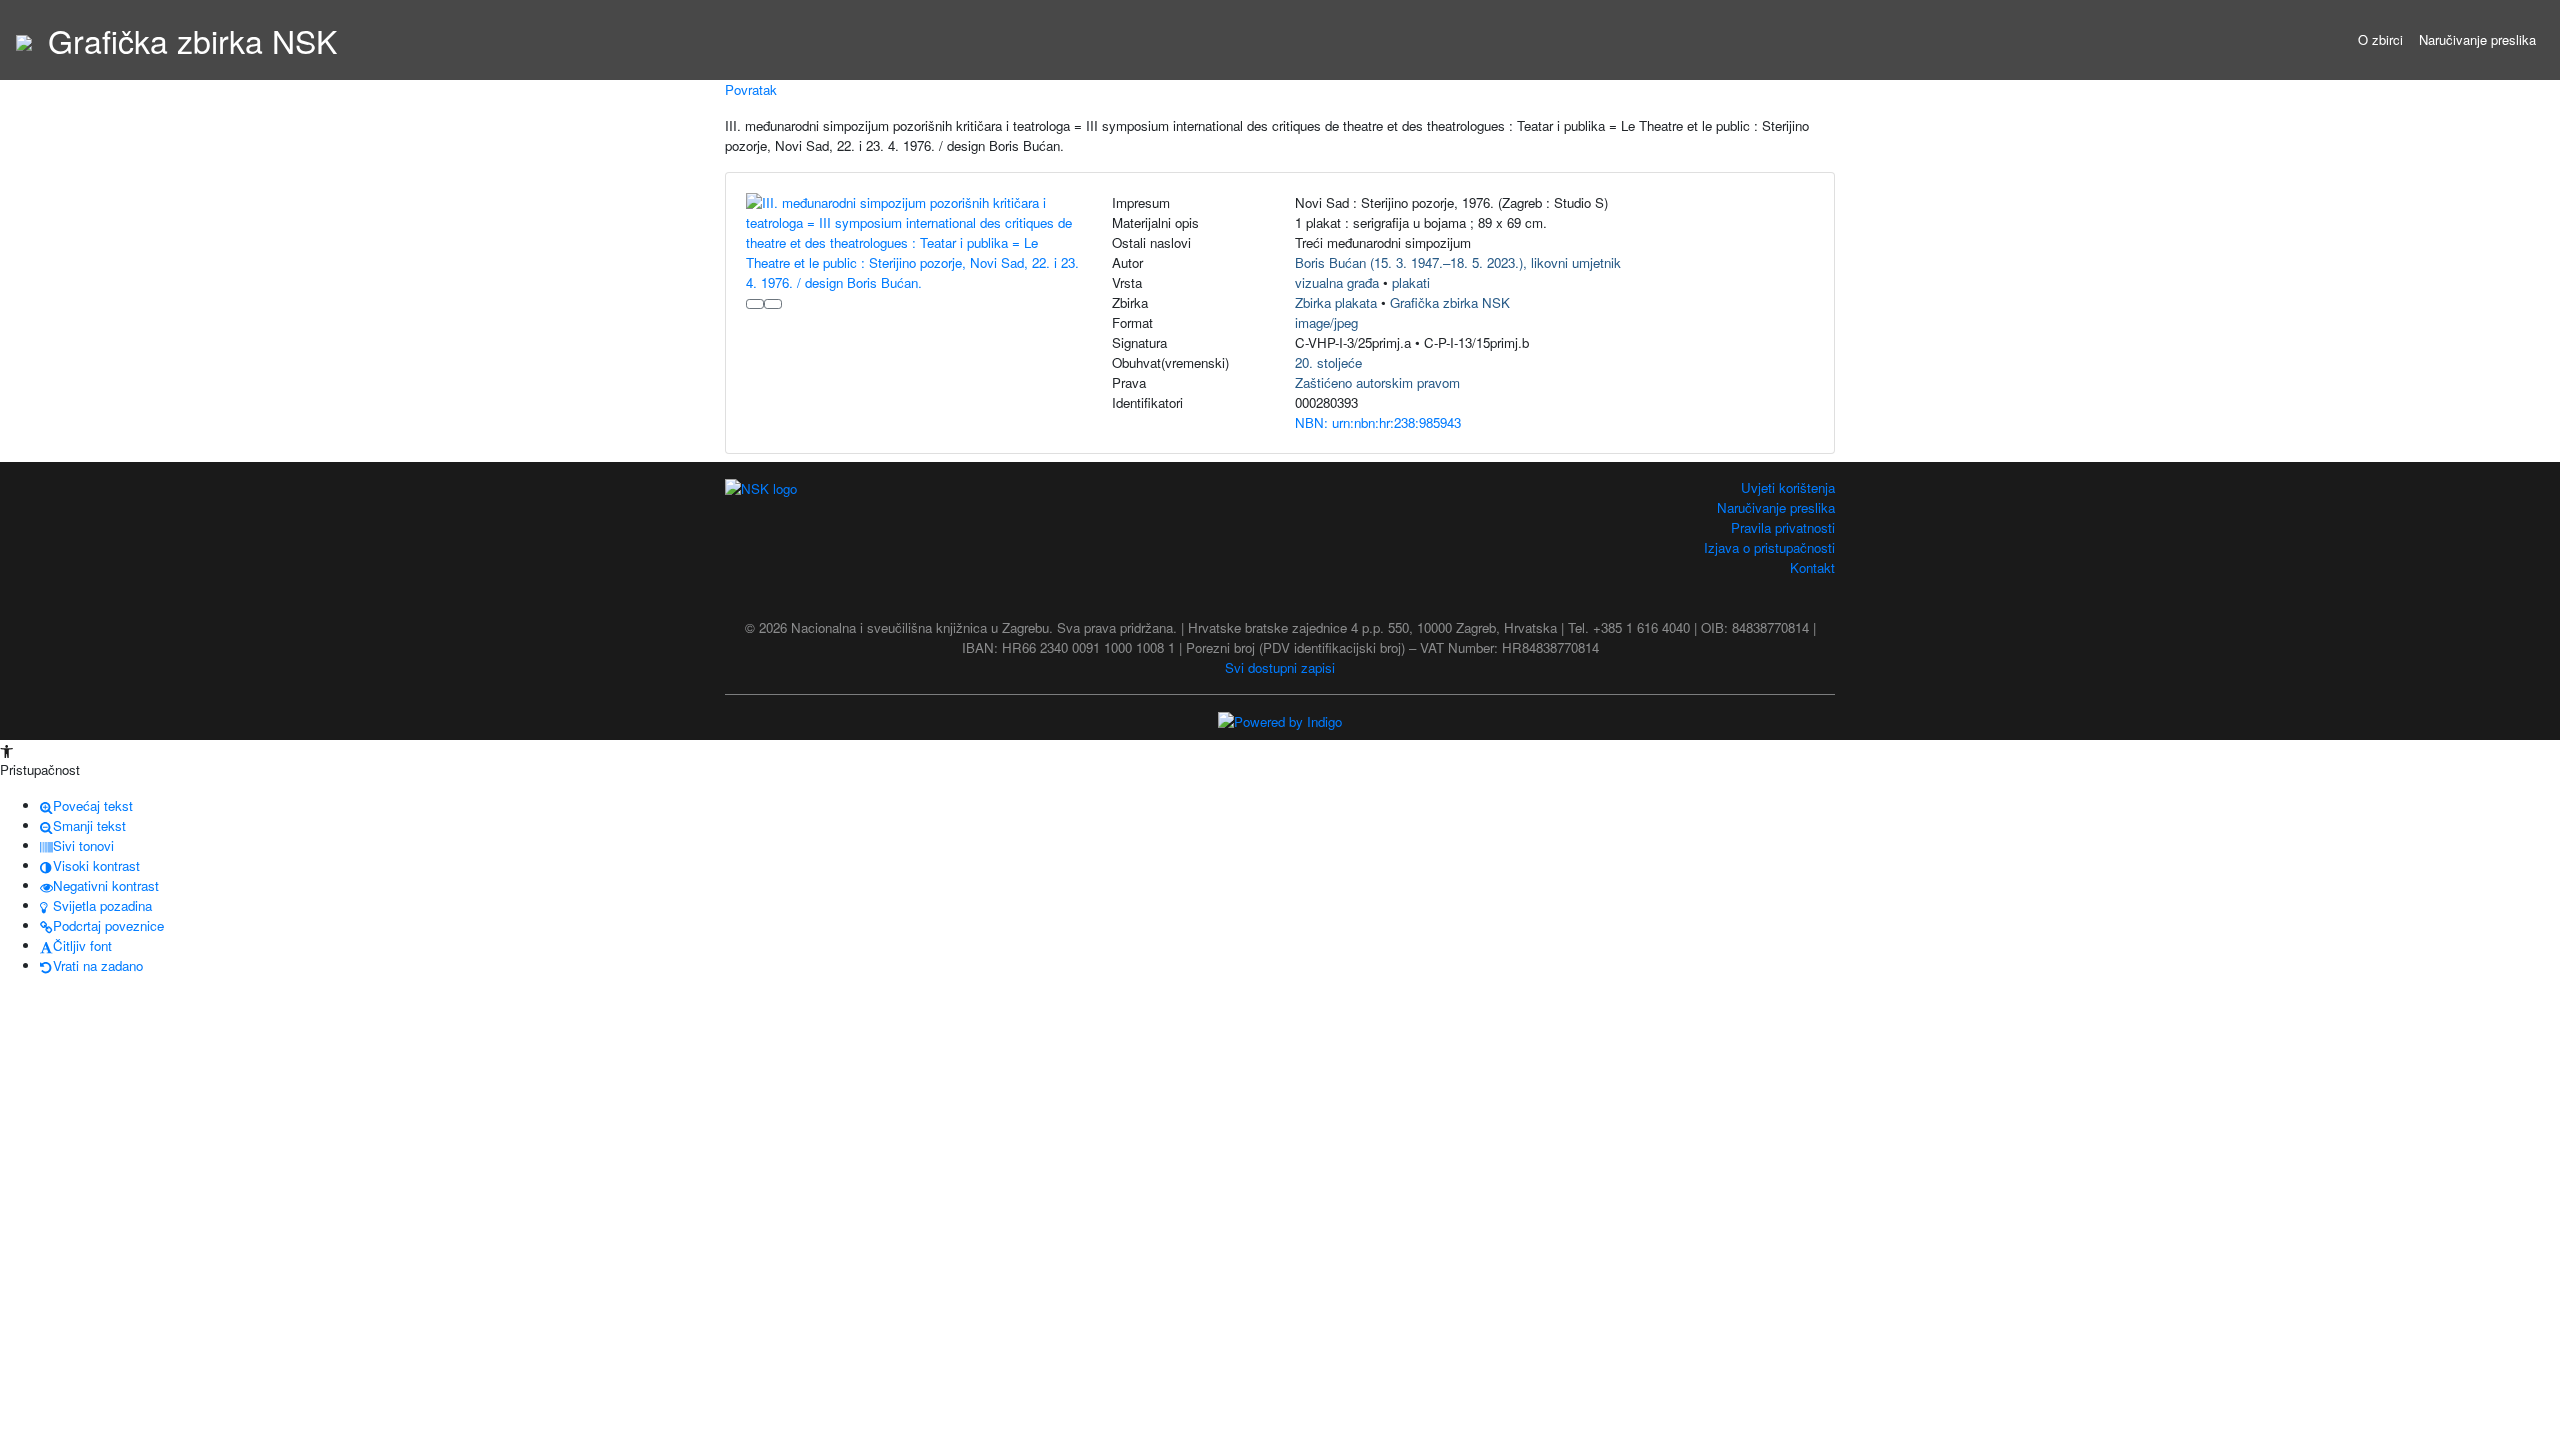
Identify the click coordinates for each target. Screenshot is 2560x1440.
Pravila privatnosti (1783, 527)
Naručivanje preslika (2477, 39)
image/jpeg (1326, 322)
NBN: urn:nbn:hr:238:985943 (1378, 422)
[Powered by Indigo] (1280, 720)
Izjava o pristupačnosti (1769, 547)
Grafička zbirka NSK (1450, 302)
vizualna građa (1337, 282)
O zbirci (2380, 39)
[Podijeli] (773, 304)
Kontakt (1812, 567)
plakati (1411, 282)
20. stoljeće (1328, 362)
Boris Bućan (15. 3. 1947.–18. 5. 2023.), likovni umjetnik (1458, 262)
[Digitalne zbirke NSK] (24, 40)
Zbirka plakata (1336, 302)
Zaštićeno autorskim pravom (1377, 382)
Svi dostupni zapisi (1280, 667)
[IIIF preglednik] (755, 304)
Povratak (751, 89)
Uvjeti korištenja (1788, 487)
